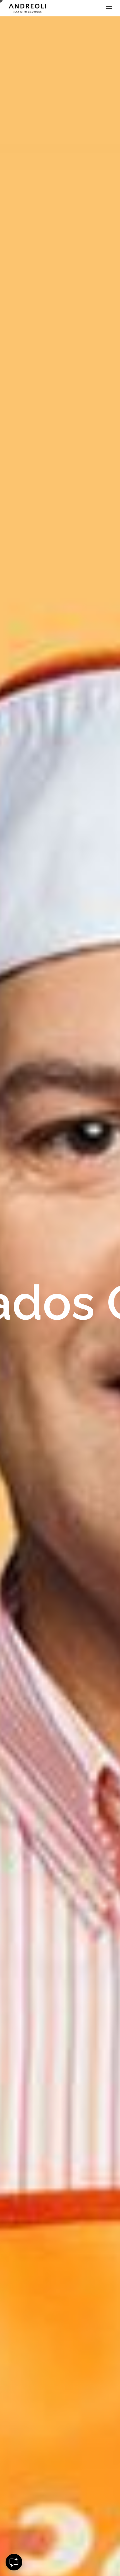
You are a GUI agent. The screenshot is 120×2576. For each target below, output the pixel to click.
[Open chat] (14, 2562)
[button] (109, 8)
